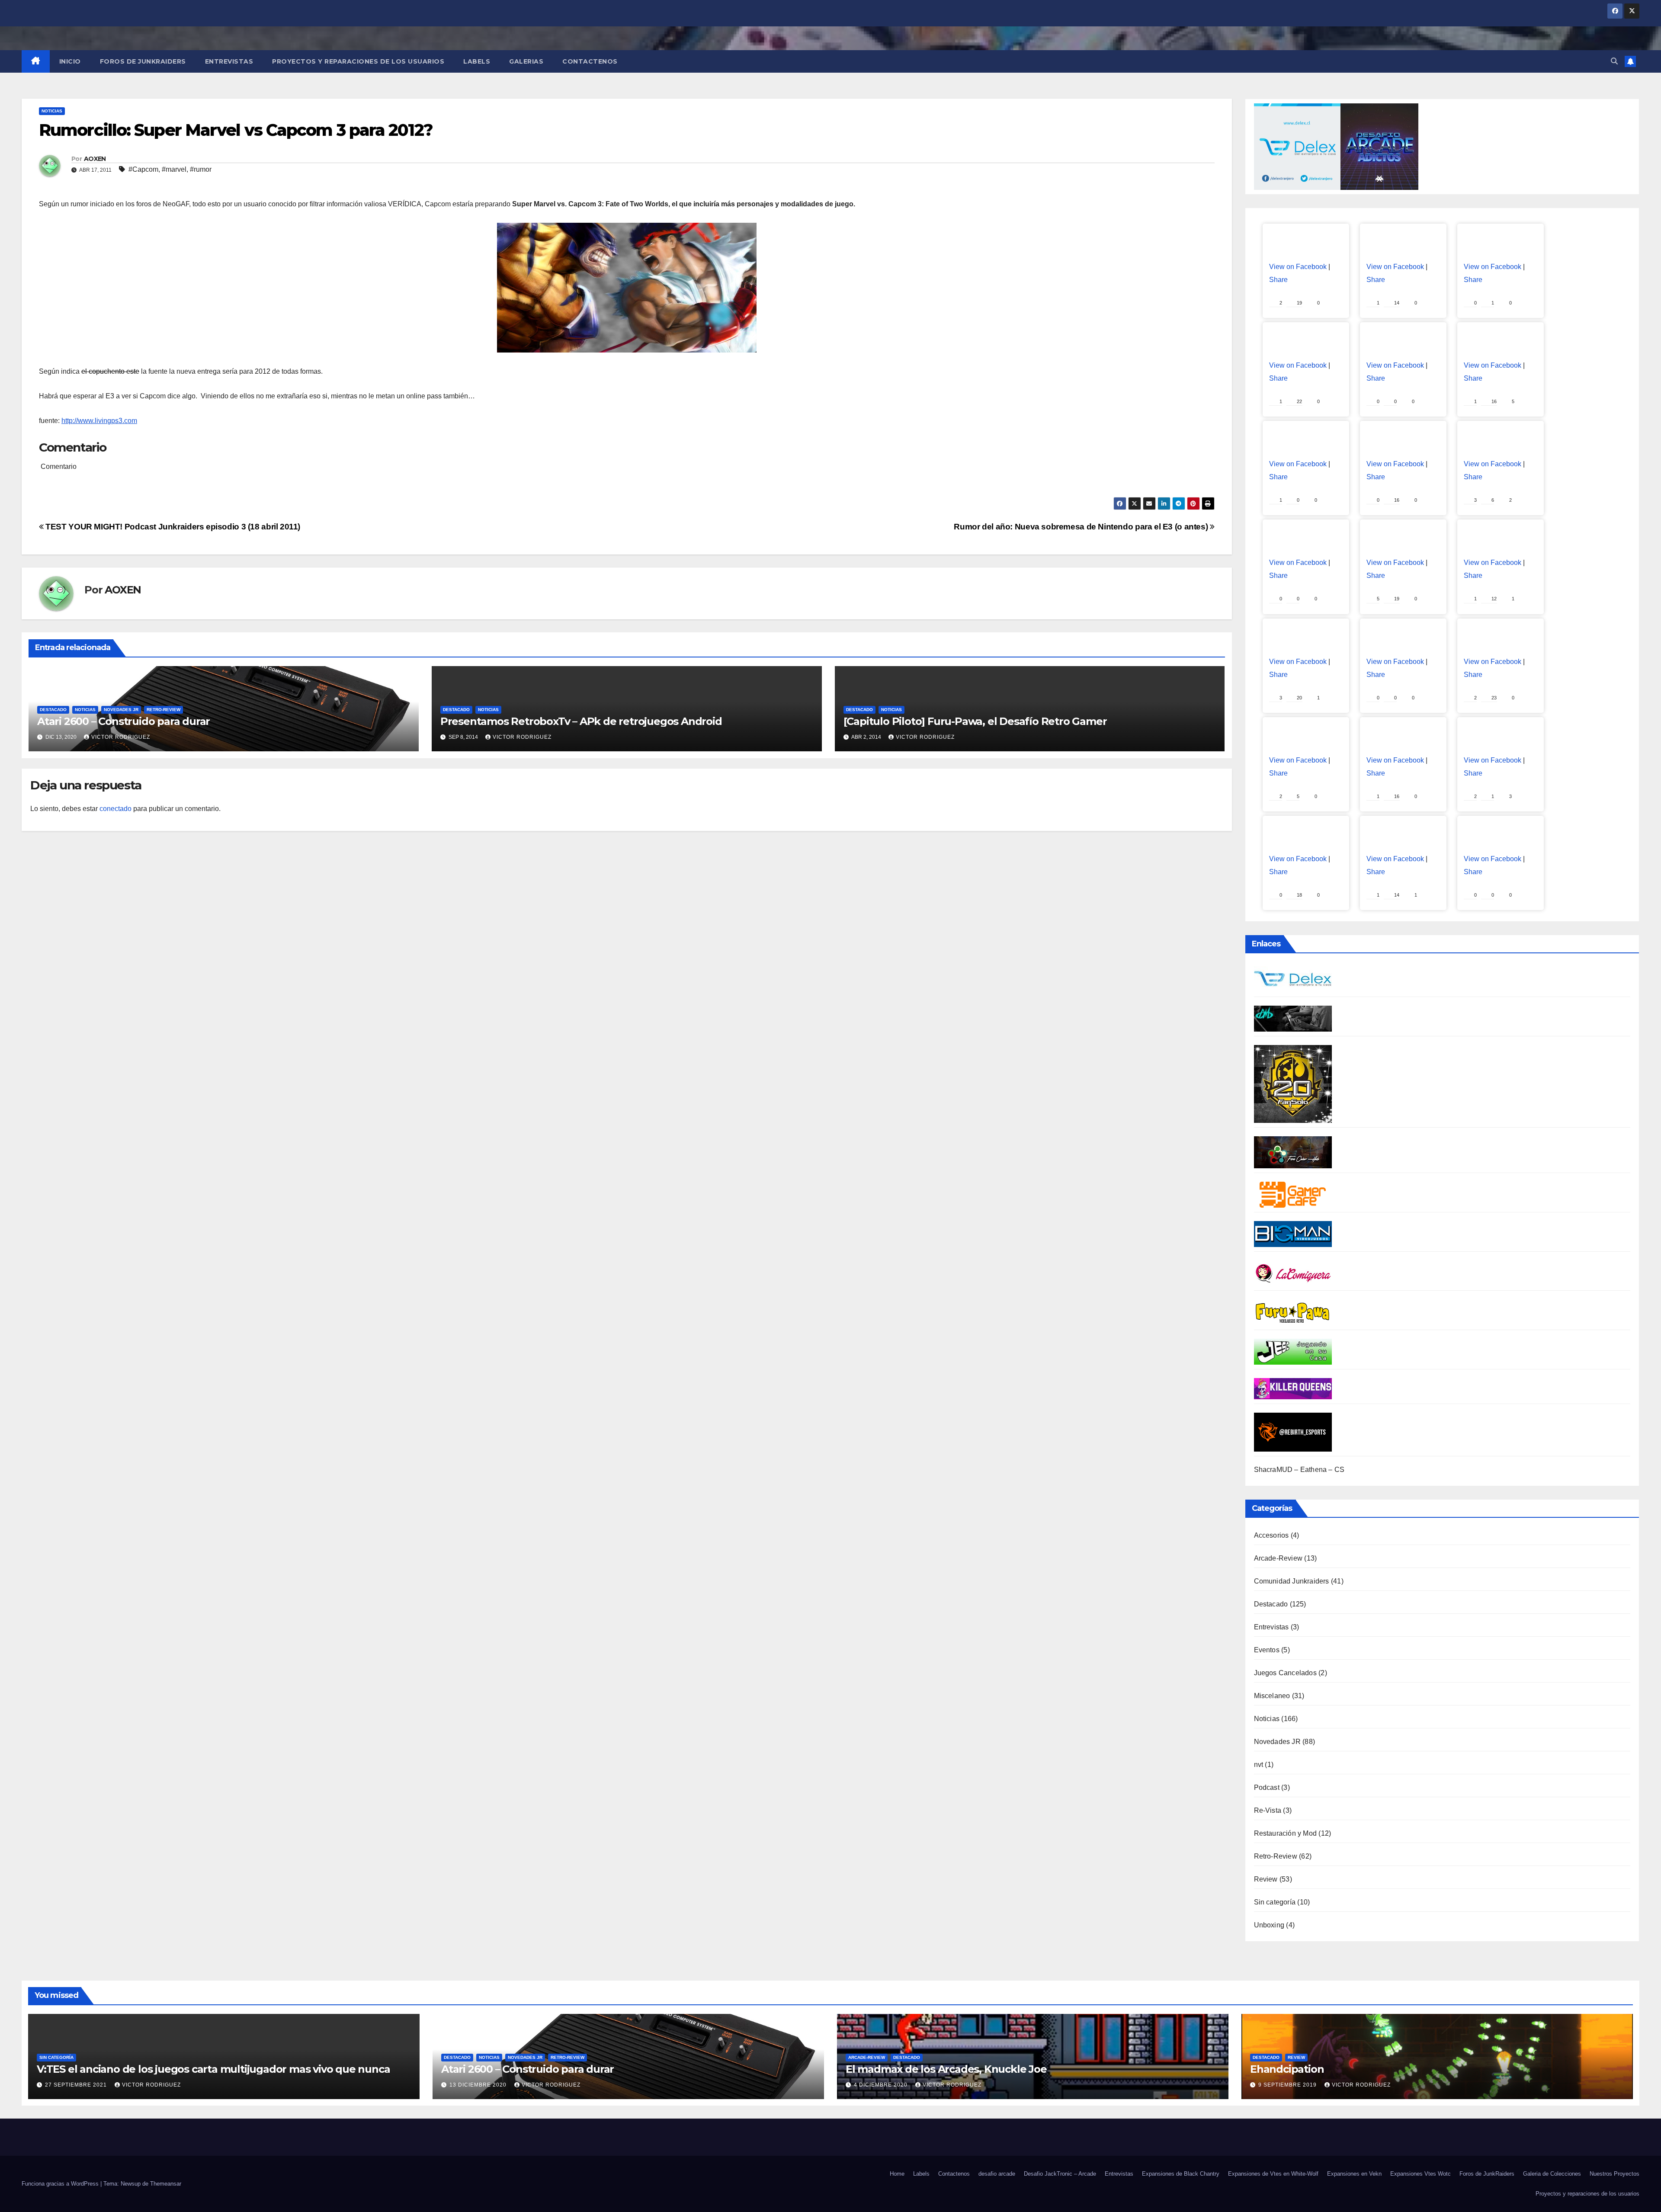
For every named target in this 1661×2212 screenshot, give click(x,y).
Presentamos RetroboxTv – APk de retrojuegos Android (581, 721)
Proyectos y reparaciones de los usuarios (358, 61)
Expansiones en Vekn (1354, 2174)
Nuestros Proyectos (1615, 2174)
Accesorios (1271, 1535)
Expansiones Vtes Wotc (1421, 2174)
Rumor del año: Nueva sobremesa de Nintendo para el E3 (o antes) (1082, 527)
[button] (1614, 61)
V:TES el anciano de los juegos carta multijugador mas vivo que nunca (213, 2069)
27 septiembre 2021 (77, 2085)
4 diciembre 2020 (882, 2085)
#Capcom (143, 169)
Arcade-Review (1278, 1558)
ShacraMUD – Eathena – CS (1299, 1470)
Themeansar (166, 2184)
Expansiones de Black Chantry (1181, 2174)
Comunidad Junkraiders (1292, 1581)
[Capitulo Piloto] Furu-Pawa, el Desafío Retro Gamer (975, 721)
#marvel (174, 169)
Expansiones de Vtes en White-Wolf (1273, 2174)
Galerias (526, 61)
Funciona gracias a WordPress (61, 2184)
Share (1278, 280)
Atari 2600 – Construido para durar (123, 721)
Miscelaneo (1272, 1696)
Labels (477, 61)
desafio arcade (997, 2174)
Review (1266, 1879)
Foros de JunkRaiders (143, 61)
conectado (115, 809)
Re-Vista (1268, 1810)
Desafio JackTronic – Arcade (1060, 2174)
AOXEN (95, 159)
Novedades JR (121, 710)
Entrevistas (229, 61)
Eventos (1267, 1650)
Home (897, 2174)
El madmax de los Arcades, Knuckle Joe (946, 2069)
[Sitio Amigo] (1293, 1194)
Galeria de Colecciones (1552, 2174)
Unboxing (1269, 1925)
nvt (1259, 1765)
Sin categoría (1275, 1902)
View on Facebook (1298, 267)
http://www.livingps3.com (99, 421)
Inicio (70, 61)
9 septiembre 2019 (1288, 2085)
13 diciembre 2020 (479, 2085)
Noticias (52, 111)
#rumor (201, 169)
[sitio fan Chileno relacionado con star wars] (1293, 1083)
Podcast (1267, 1787)
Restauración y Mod (1286, 1833)
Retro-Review (164, 710)
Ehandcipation (1287, 2069)
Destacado (53, 710)
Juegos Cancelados (1285, 1673)
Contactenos (590, 61)
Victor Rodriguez (121, 737)
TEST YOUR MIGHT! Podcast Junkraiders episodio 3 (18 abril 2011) (172, 527)
